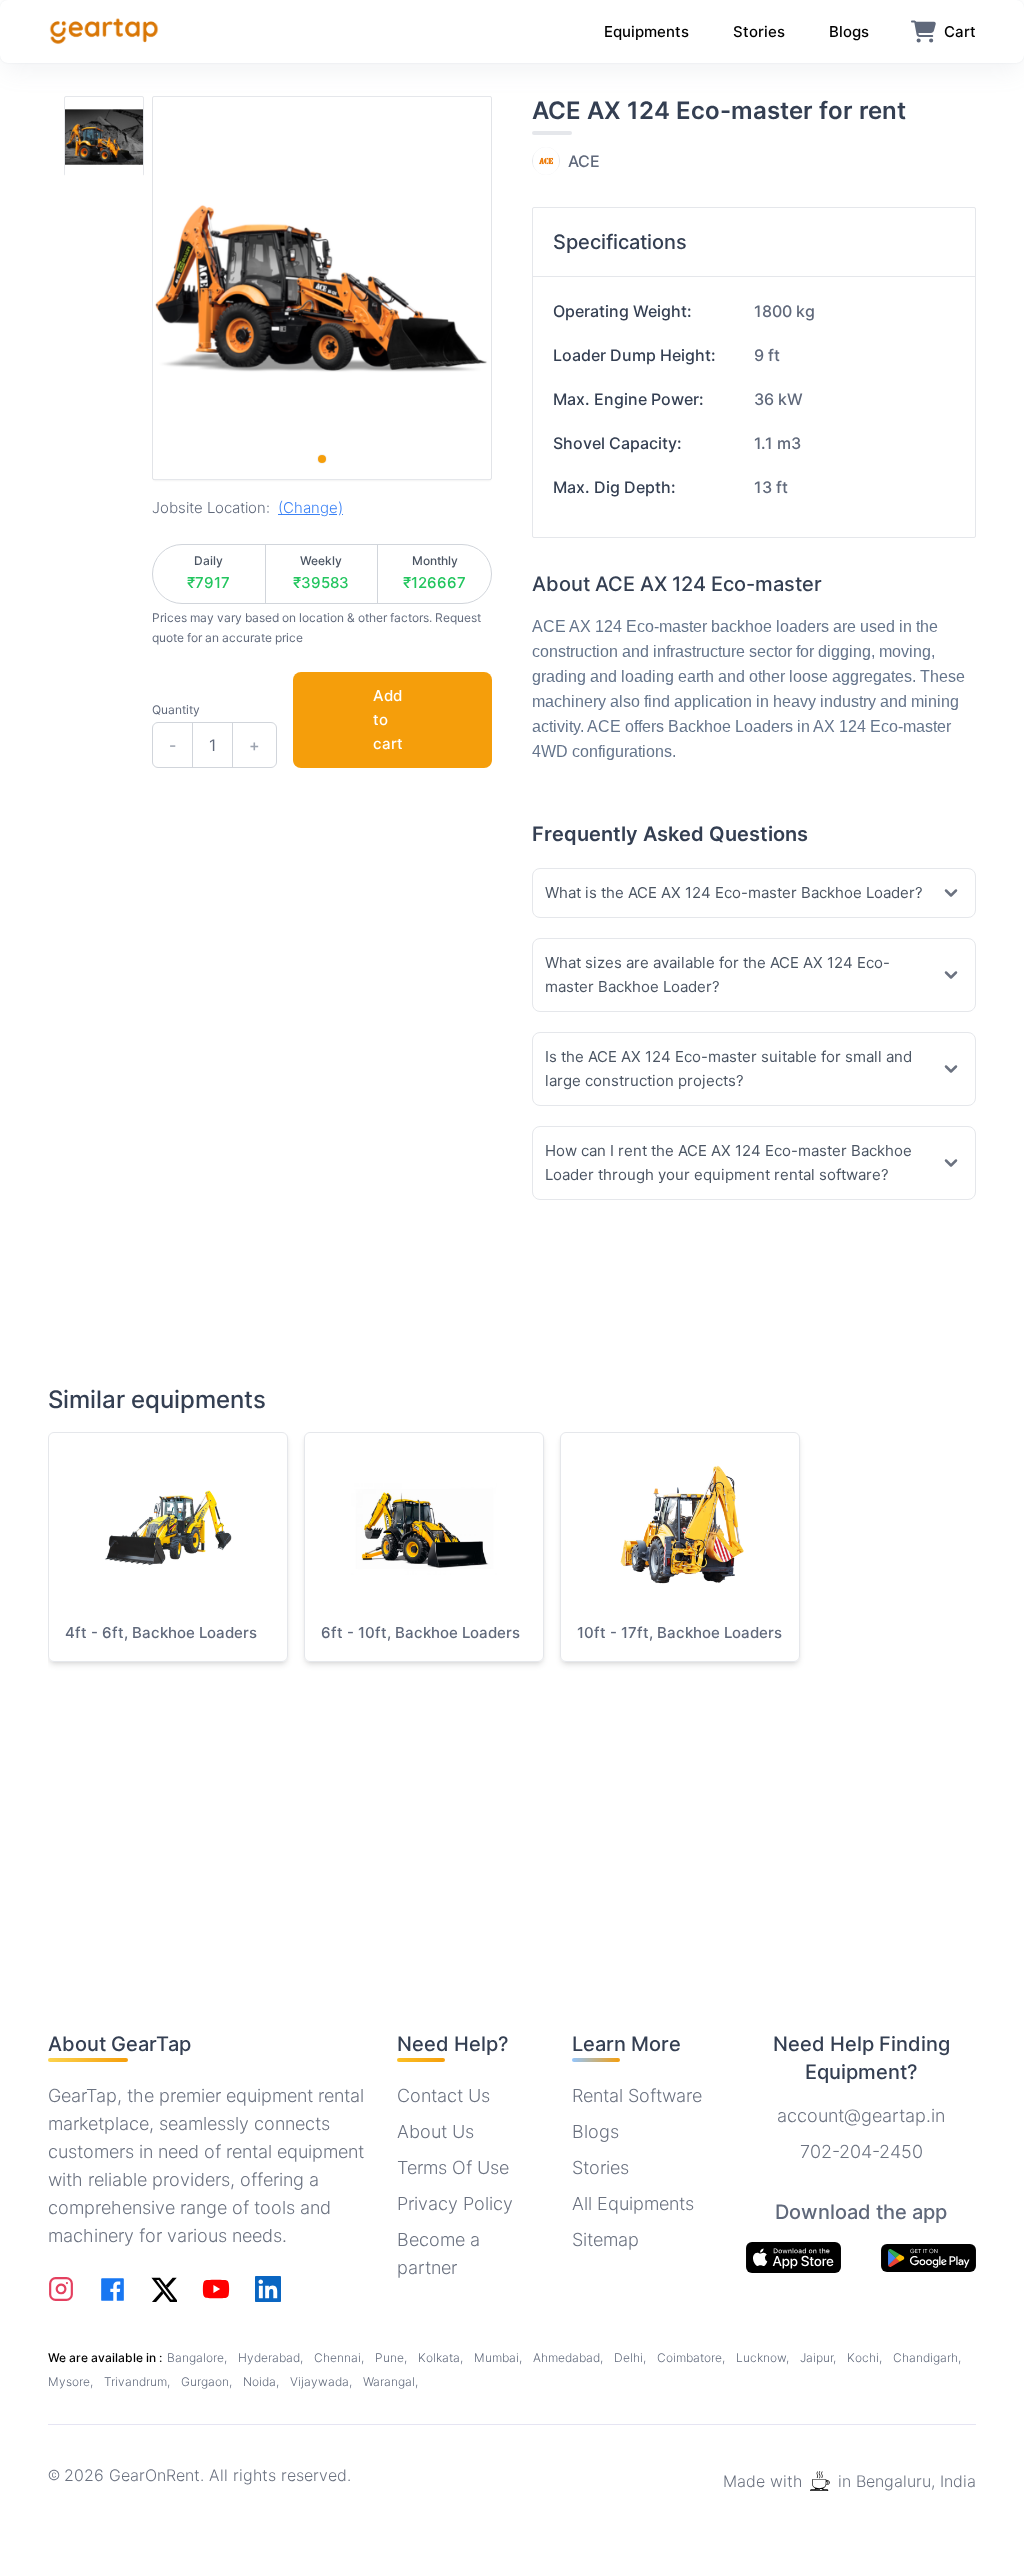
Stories (600, 2167)
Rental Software (637, 2095)
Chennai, (340, 2357)
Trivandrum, (138, 2381)
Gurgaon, (208, 2381)
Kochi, (866, 2357)
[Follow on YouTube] (216, 2289)
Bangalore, (198, 2357)
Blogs (595, 2131)
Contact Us (443, 2095)
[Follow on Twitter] (164, 2289)
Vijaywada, (322, 2381)
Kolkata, (442, 2357)
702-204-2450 (861, 2151)
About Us (435, 2131)
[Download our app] (928, 2258)
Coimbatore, (692, 2357)
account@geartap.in (861, 2115)
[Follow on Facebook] (112, 2289)
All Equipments (633, 2203)
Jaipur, (819, 2357)
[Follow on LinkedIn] (268, 2289)
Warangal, (390, 2381)
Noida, (262, 2381)
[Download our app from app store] (793, 2257)
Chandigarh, (927, 2357)
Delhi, (631, 2357)
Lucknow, (764, 2357)
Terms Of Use (453, 2167)
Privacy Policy (455, 2203)
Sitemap (605, 2239)
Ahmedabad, (569, 2357)
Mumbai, (499, 2357)
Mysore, (72, 2381)
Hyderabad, (272, 2357)
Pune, (392, 2357)
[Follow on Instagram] (61, 2289)
